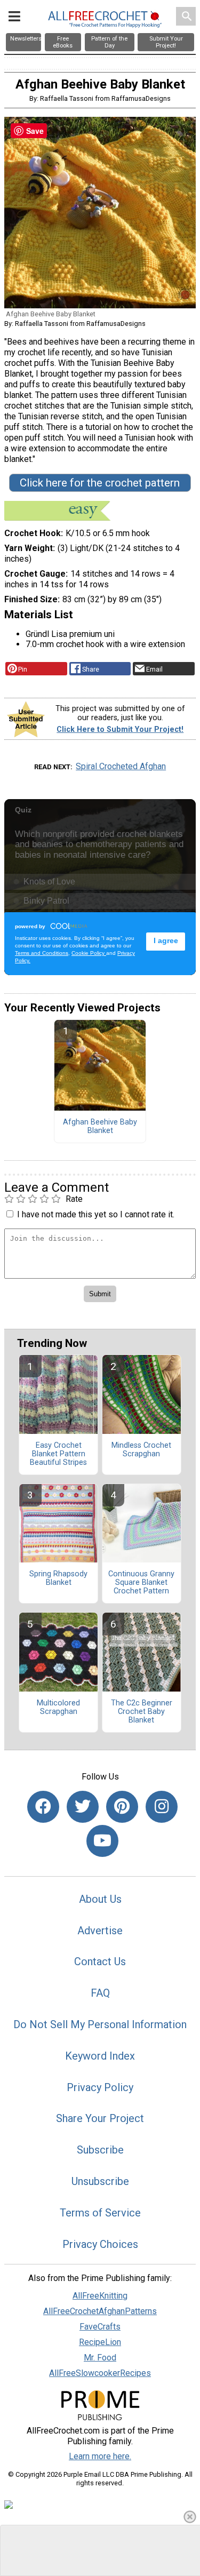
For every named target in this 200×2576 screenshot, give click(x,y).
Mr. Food (100, 2358)
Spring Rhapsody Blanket (58, 1578)
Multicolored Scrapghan (58, 1708)
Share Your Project (100, 2118)
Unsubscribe (100, 2181)
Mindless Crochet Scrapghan (141, 1450)
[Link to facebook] (43, 1807)
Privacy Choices (100, 2244)
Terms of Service (100, 2213)
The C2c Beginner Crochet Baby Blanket (142, 1712)
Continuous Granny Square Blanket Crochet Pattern (141, 1583)
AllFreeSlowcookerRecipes (100, 2373)
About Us (100, 1899)
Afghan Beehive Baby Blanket (100, 1127)
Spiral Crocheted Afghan (121, 766)
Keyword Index (100, 2056)
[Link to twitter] (83, 1807)
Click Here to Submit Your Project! (120, 729)
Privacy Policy (100, 2087)
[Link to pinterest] (122, 1807)
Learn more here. (100, 2456)
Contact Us (100, 1961)
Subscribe (100, 2150)
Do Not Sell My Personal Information (100, 2024)
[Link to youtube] (102, 1841)
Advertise (100, 1931)
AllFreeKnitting (100, 2296)
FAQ (100, 1993)
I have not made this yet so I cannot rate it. (96, 1214)
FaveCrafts (100, 2327)
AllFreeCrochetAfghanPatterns (100, 2311)
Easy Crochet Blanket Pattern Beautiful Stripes (58, 1454)
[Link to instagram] (162, 1807)
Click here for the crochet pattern (100, 483)
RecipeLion (100, 2342)
